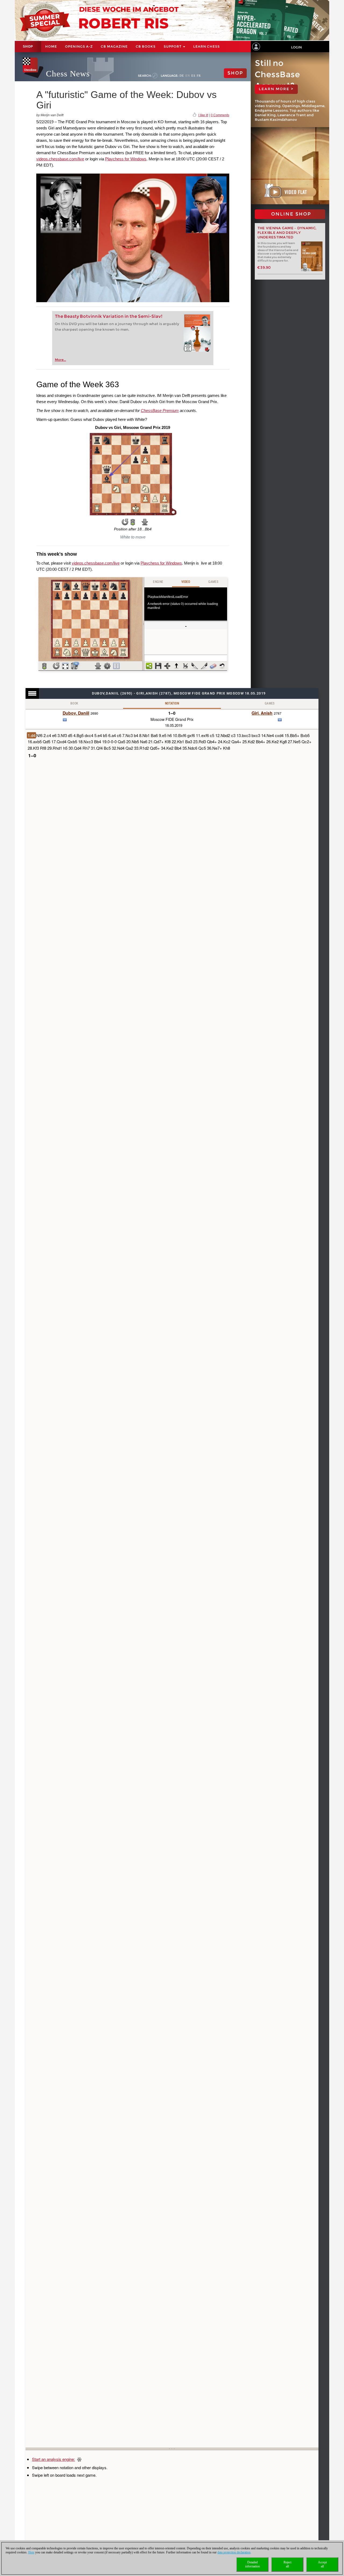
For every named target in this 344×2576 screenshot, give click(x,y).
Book (74, 703)
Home (51, 46)
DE (182, 76)
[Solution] (133, 522)
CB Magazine (114, 46)
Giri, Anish (262, 713)
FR (199, 76)
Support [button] (173, 46)
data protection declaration (234, 2552)
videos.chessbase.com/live (60, 159)
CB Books (146, 46)
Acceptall (322, 2564)
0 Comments (220, 115)
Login (296, 47)
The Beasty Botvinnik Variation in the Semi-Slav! (109, 316)
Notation (172, 703)
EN (188, 76)
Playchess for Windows (126, 159)
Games (270, 703)
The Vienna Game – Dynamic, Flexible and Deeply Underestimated (287, 233)
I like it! (203, 115)
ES (193, 76)
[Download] (145, 522)
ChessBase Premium (160, 410)
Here (31, 2552)
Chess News (68, 74)
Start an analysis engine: (53, 2459)
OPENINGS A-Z (79, 46)
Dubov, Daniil (76, 713)
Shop (28, 47)
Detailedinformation (252, 2564)
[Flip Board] (125, 522)
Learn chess (207, 46)
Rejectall (287, 2564)
